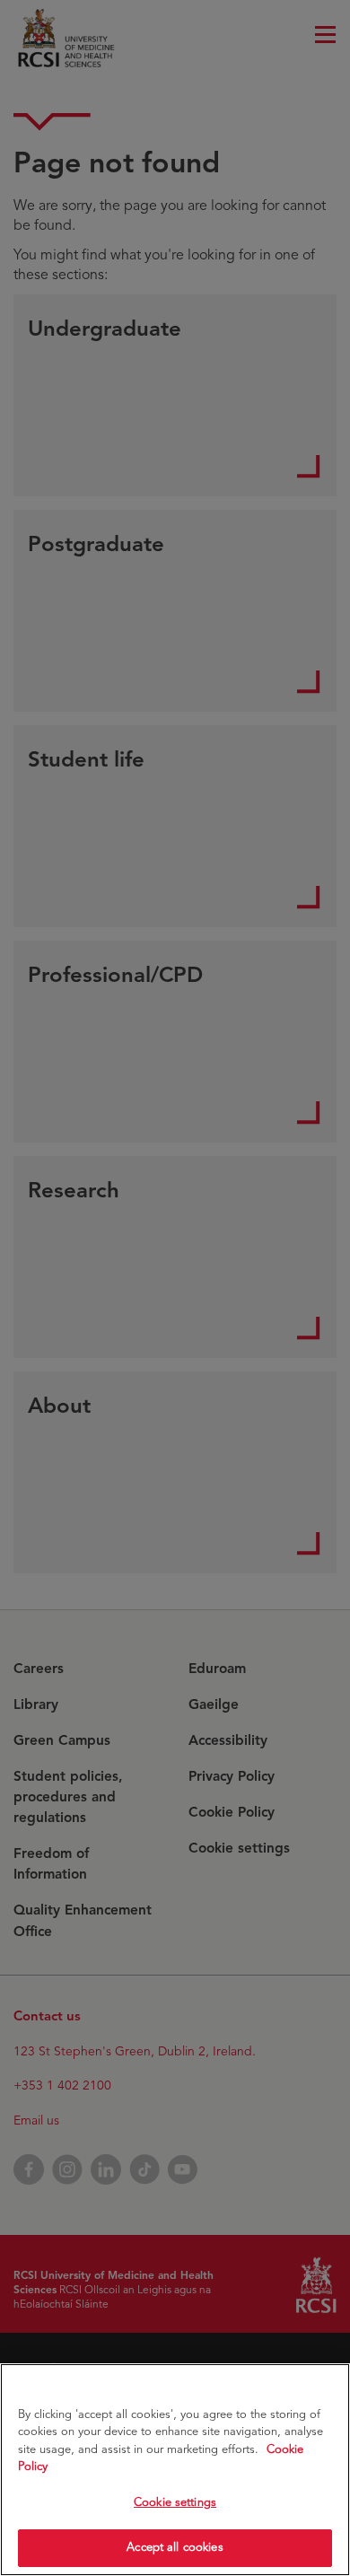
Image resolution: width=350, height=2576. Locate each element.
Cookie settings (175, 2502)
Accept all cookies (175, 2547)
